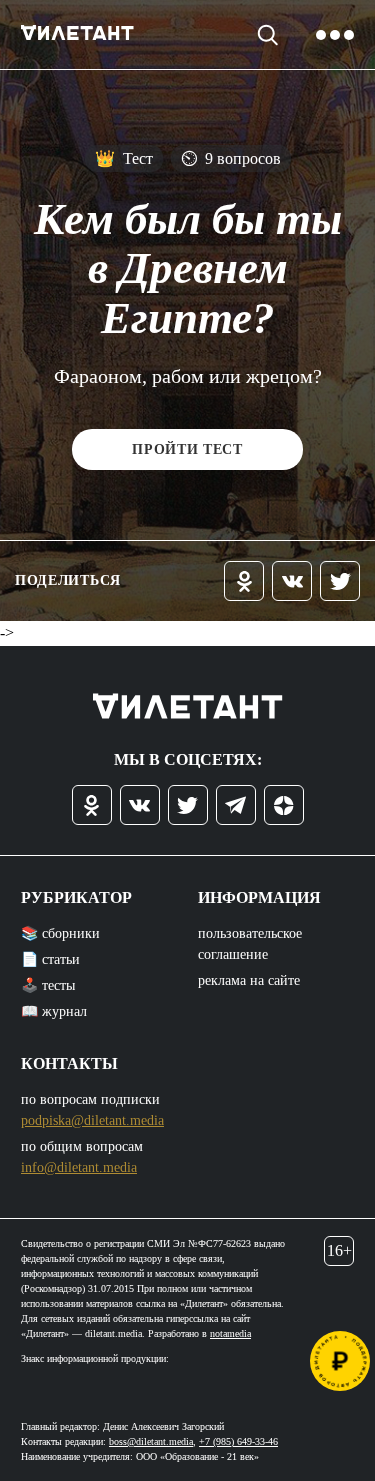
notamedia (230, 1333)
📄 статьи (50, 959)
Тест (124, 158)
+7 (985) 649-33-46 (238, 1441)
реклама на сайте (249, 980)
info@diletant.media (79, 1167)
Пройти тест (187, 449)
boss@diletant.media (151, 1441)
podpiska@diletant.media (92, 1120)
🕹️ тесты (48, 985)
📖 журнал (54, 1011)
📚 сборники (60, 933)
